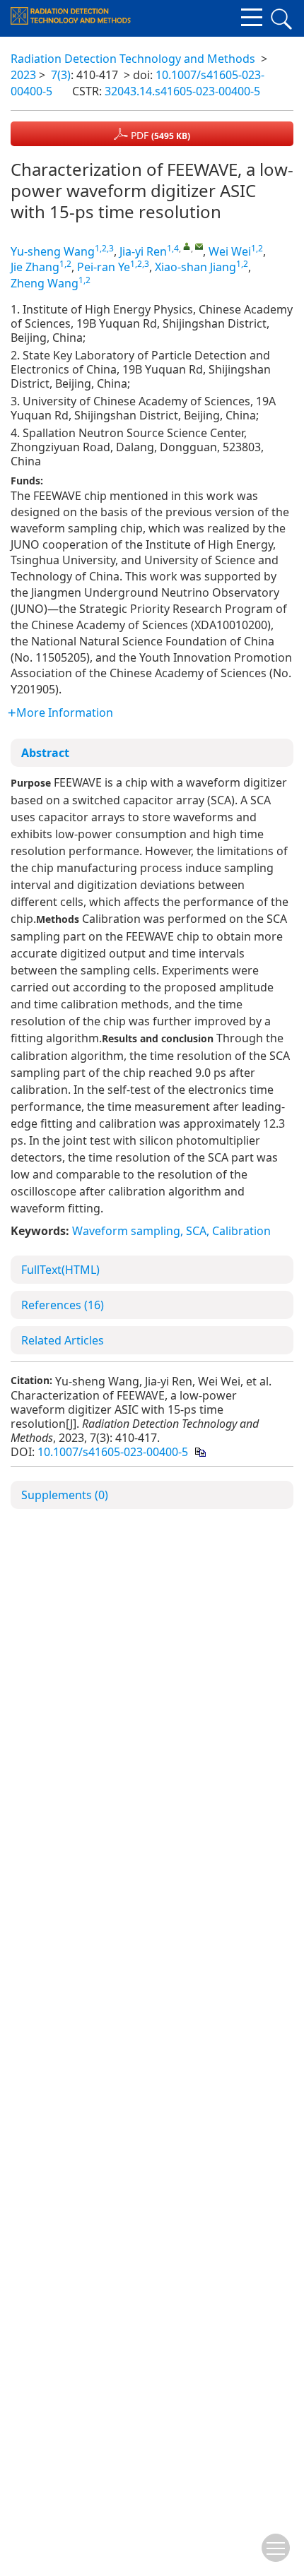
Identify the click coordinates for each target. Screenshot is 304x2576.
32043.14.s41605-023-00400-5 (182, 91)
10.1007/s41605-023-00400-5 (113, 1452)
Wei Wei (230, 251)
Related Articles (63, 1340)
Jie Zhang (35, 267)
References (63, 1305)
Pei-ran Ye (104, 267)
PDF (159, 135)
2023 (23, 75)
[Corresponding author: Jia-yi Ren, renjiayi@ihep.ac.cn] (187, 246)
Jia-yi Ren (143, 251)
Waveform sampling (126, 1231)
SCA (196, 1231)
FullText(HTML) (60, 1270)
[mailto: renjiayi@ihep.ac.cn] (199, 246)
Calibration (241, 1231)
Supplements (65, 1495)
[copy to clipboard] (200, 1452)
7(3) (61, 75)
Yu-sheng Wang (53, 251)
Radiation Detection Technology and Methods (133, 59)
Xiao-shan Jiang (195, 267)
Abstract (45, 753)
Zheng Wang (45, 283)
